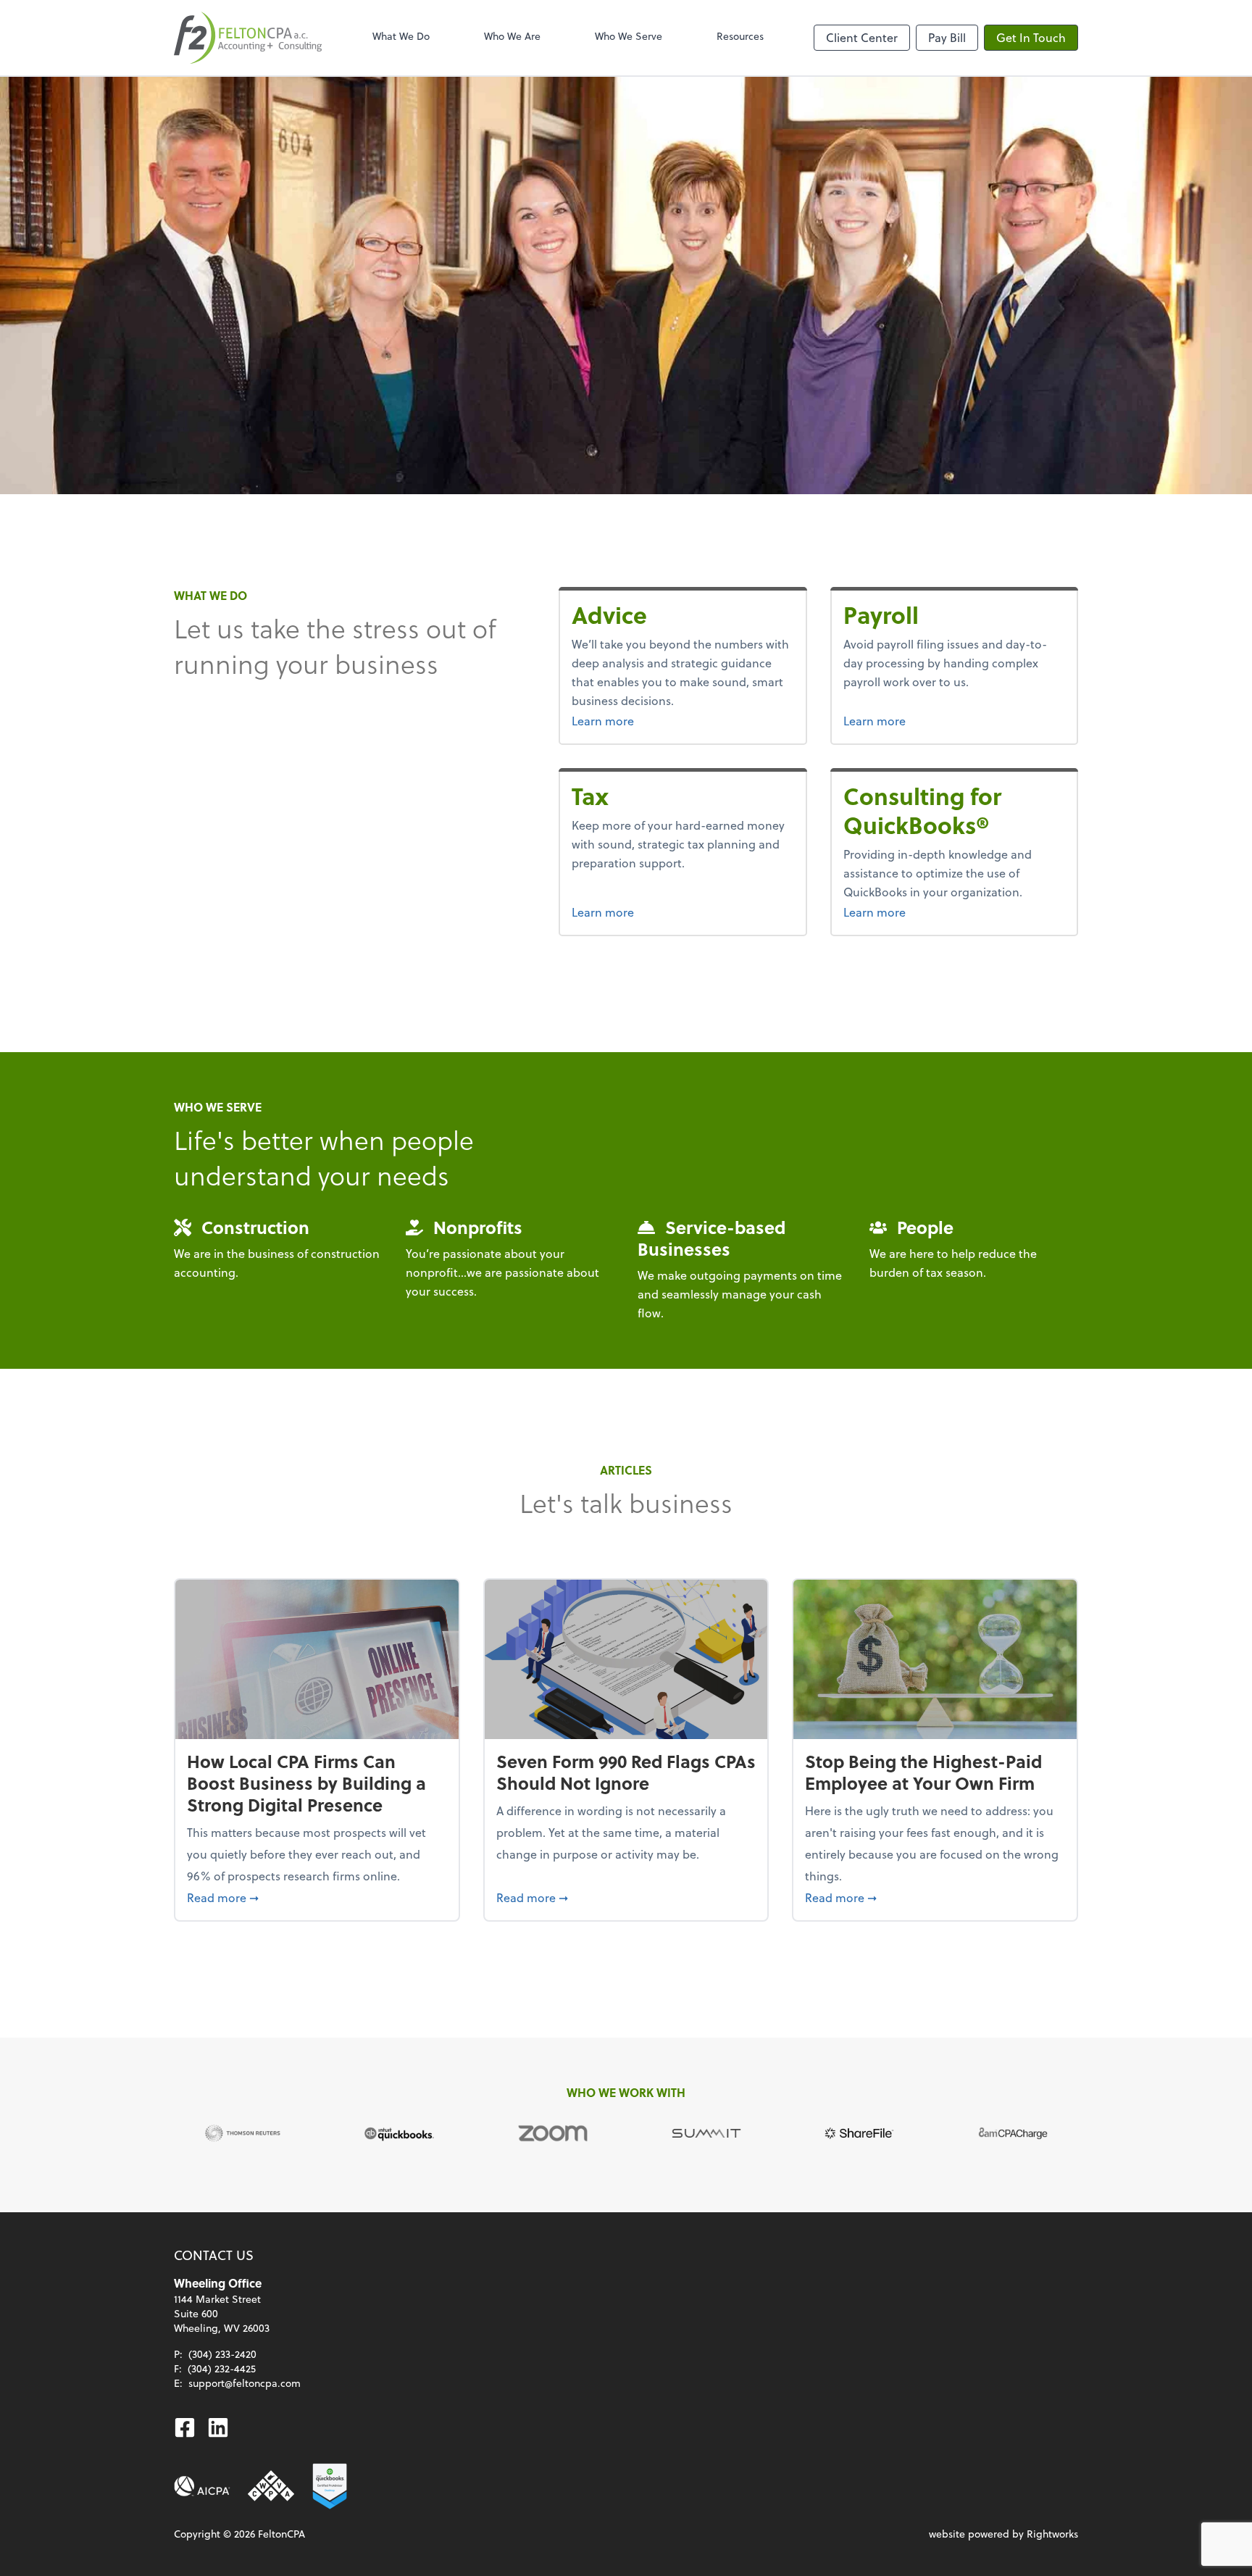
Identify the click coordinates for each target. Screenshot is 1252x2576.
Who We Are (512, 36)
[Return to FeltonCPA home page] (248, 38)
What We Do (401, 36)
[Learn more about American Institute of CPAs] (202, 2486)
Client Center (862, 37)
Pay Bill (947, 37)
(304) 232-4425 (222, 2368)
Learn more (639, 720)
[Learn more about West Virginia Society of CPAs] (271, 2486)
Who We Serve (629, 36)
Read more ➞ (317, 1897)
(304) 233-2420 (222, 2354)
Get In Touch (1031, 37)
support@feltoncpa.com (245, 2383)
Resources (740, 36)
